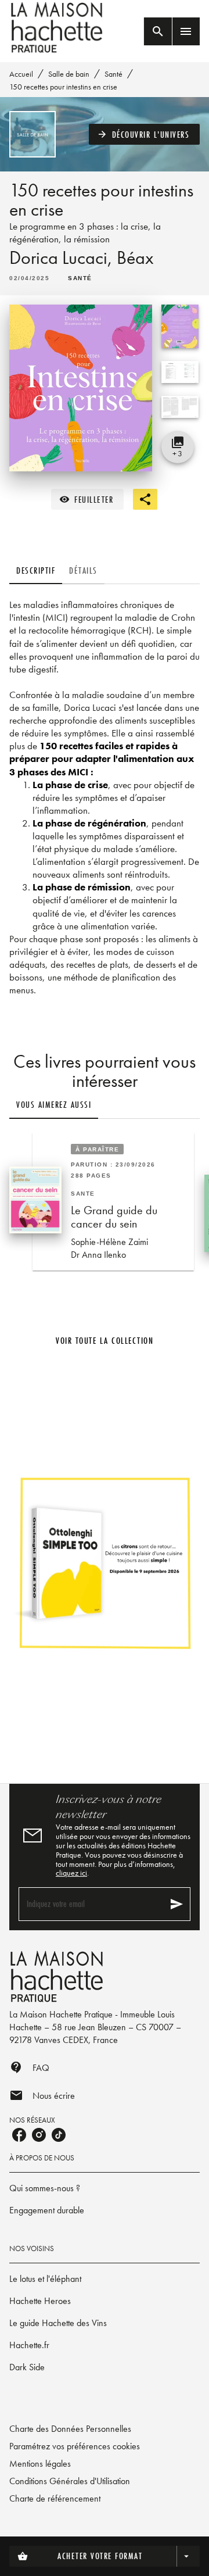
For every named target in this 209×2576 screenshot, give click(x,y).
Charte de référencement (55, 2498)
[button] (145, 134)
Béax (135, 258)
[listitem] (19, 2135)
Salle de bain (69, 74)
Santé (113, 74)
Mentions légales (40, 2464)
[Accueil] (58, 28)
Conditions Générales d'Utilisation (70, 2481)
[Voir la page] (105, 1562)
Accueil (21, 74)
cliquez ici (71, 1873)
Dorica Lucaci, (63, 258)
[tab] (36, 570)
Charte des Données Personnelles (70, 2429)
